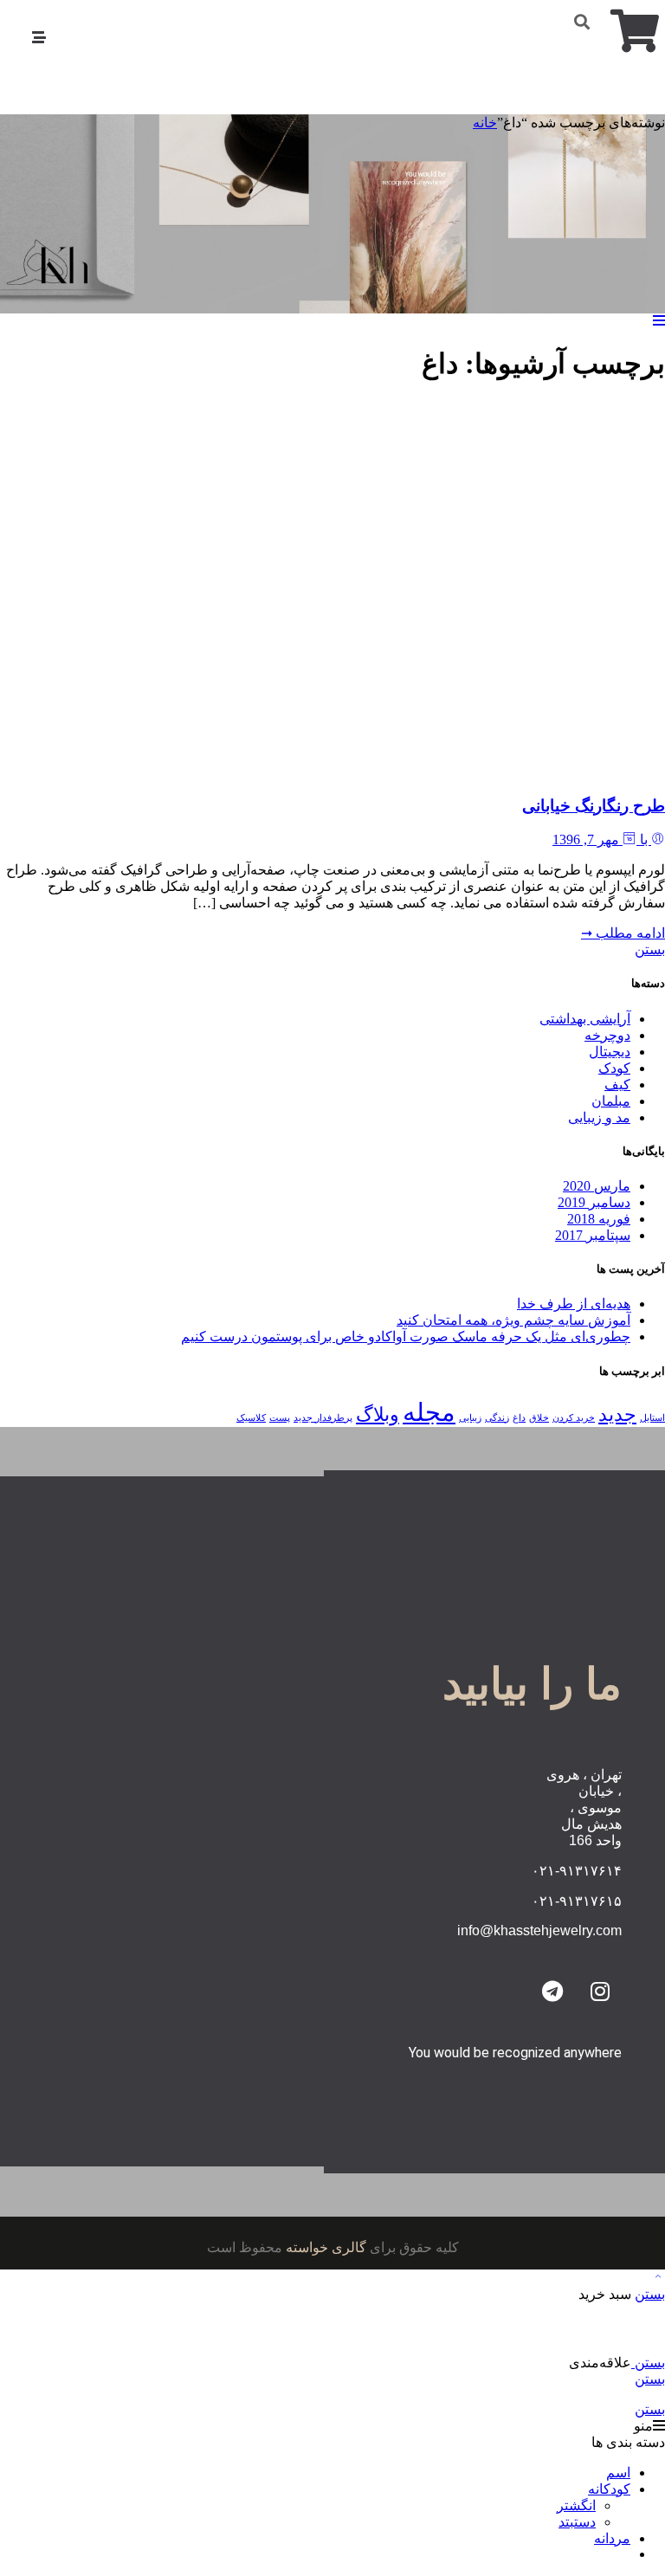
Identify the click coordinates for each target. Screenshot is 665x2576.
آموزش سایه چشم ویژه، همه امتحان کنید (513, 1320)
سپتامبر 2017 (593, 1235)
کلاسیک (251, 1418)
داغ (519, 1418)
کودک (614, 1068)
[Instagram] (600, 1992)
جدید (617, 1415)
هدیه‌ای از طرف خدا (574, 1304)
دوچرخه (607, 1035)
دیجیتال (610, 1052)
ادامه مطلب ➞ (623, 933)
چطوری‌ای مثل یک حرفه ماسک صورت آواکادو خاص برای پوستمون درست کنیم (406, 1336)
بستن (650, 949)
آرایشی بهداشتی (585, 1019)
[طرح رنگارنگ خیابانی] (407, 772)
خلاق (539, 1418)
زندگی (497, 1418)
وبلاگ (378, 1415)
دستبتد (577, 2522)
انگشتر (576, 2505)
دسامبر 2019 (594, 1202)
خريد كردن (574, 1418)
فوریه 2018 (599, 1219)
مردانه (612, 2538)
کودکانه (609, 2489)
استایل (652, 1418)
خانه (485, 123)
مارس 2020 (597, 1186)
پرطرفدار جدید (323, 1418)
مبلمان (611, 1101)
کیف (617, 1085)
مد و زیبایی (599, 1117)
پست (280, 1418)
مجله (429, 1412)
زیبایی (470, 1418)
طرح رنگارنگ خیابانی (594, 806)
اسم (618, 2473)
